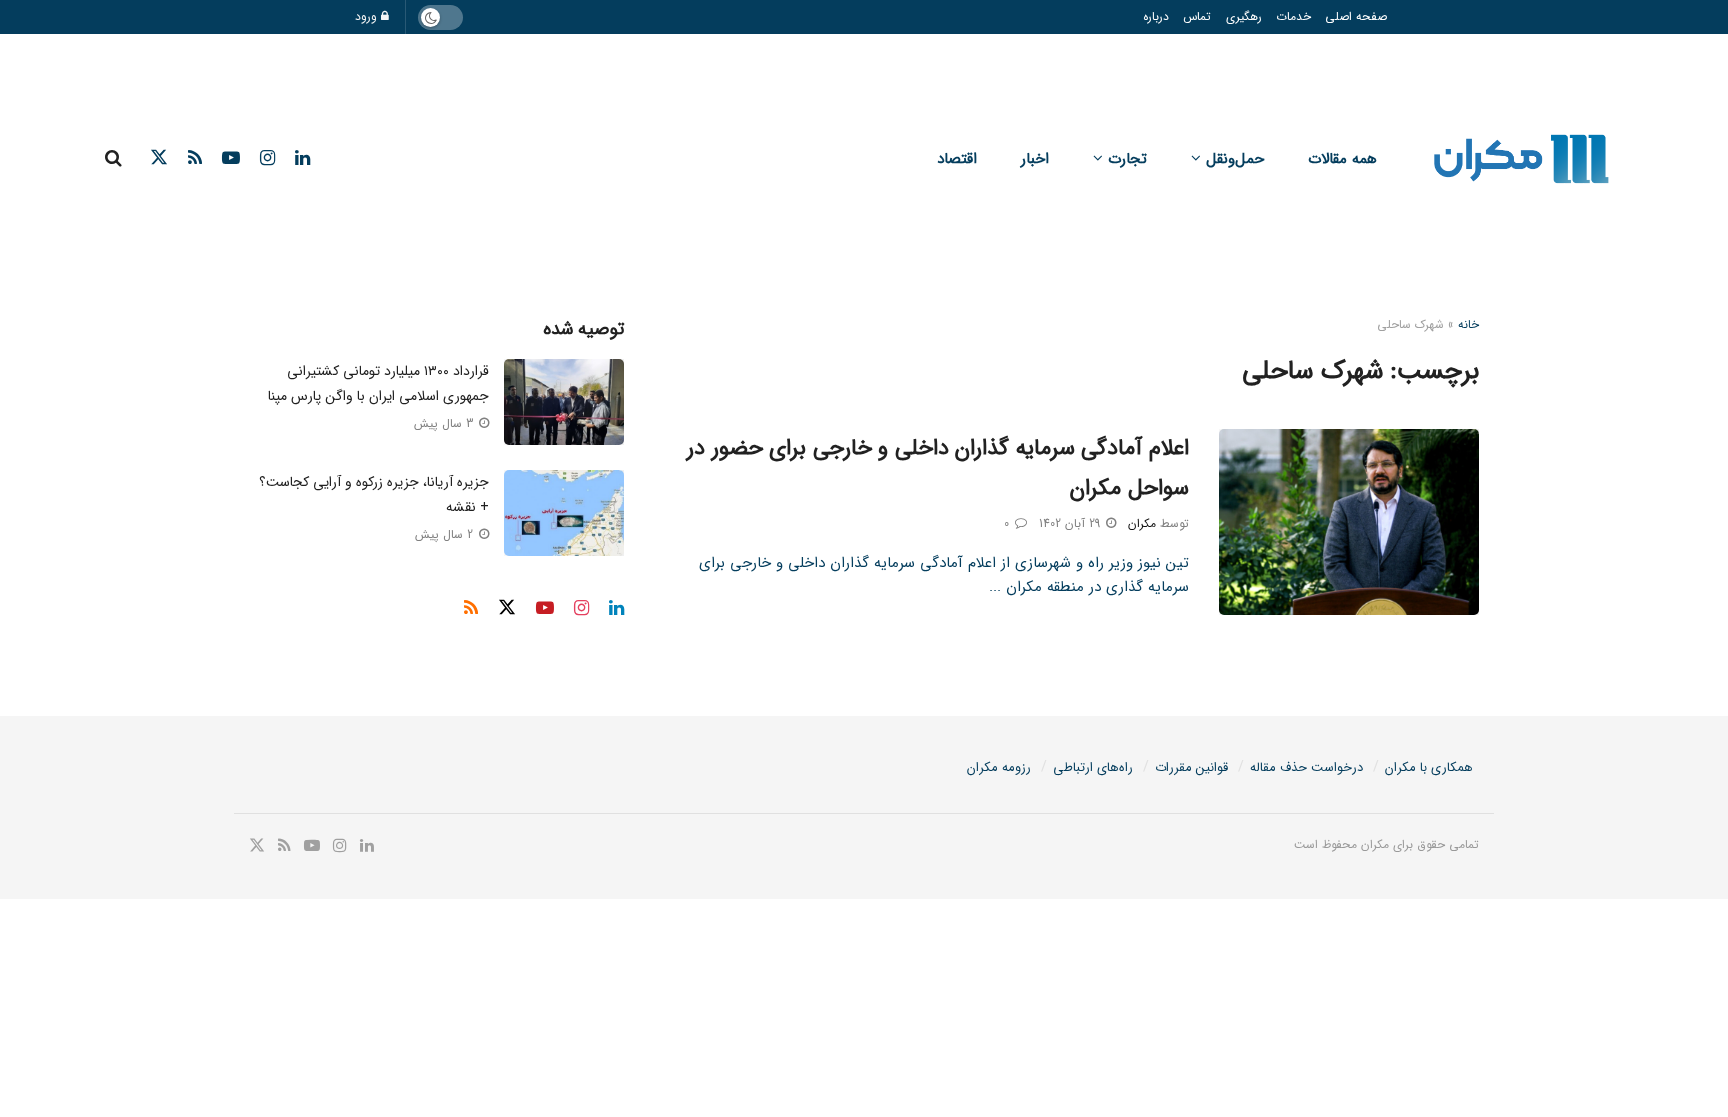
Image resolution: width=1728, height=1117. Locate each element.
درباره (1156, 16)
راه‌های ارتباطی (1093, 767)
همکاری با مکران (1429, 767)
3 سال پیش (445, 423)
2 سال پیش (446, 534)
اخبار (1035, 159)
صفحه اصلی (1356, 16)
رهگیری (1244, 16)
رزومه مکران (999, 767)
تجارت (1127, 159)
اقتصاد (957, 159)
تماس (1197, 16)
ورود (368, 16)
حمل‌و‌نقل (1235, 159)
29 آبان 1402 (1071, 523)
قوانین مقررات (1191, 767)
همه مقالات (1342, 159)
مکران (1142, 523)
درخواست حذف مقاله (1306, 767)
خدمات (1293, 16)
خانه (1468, 324)
